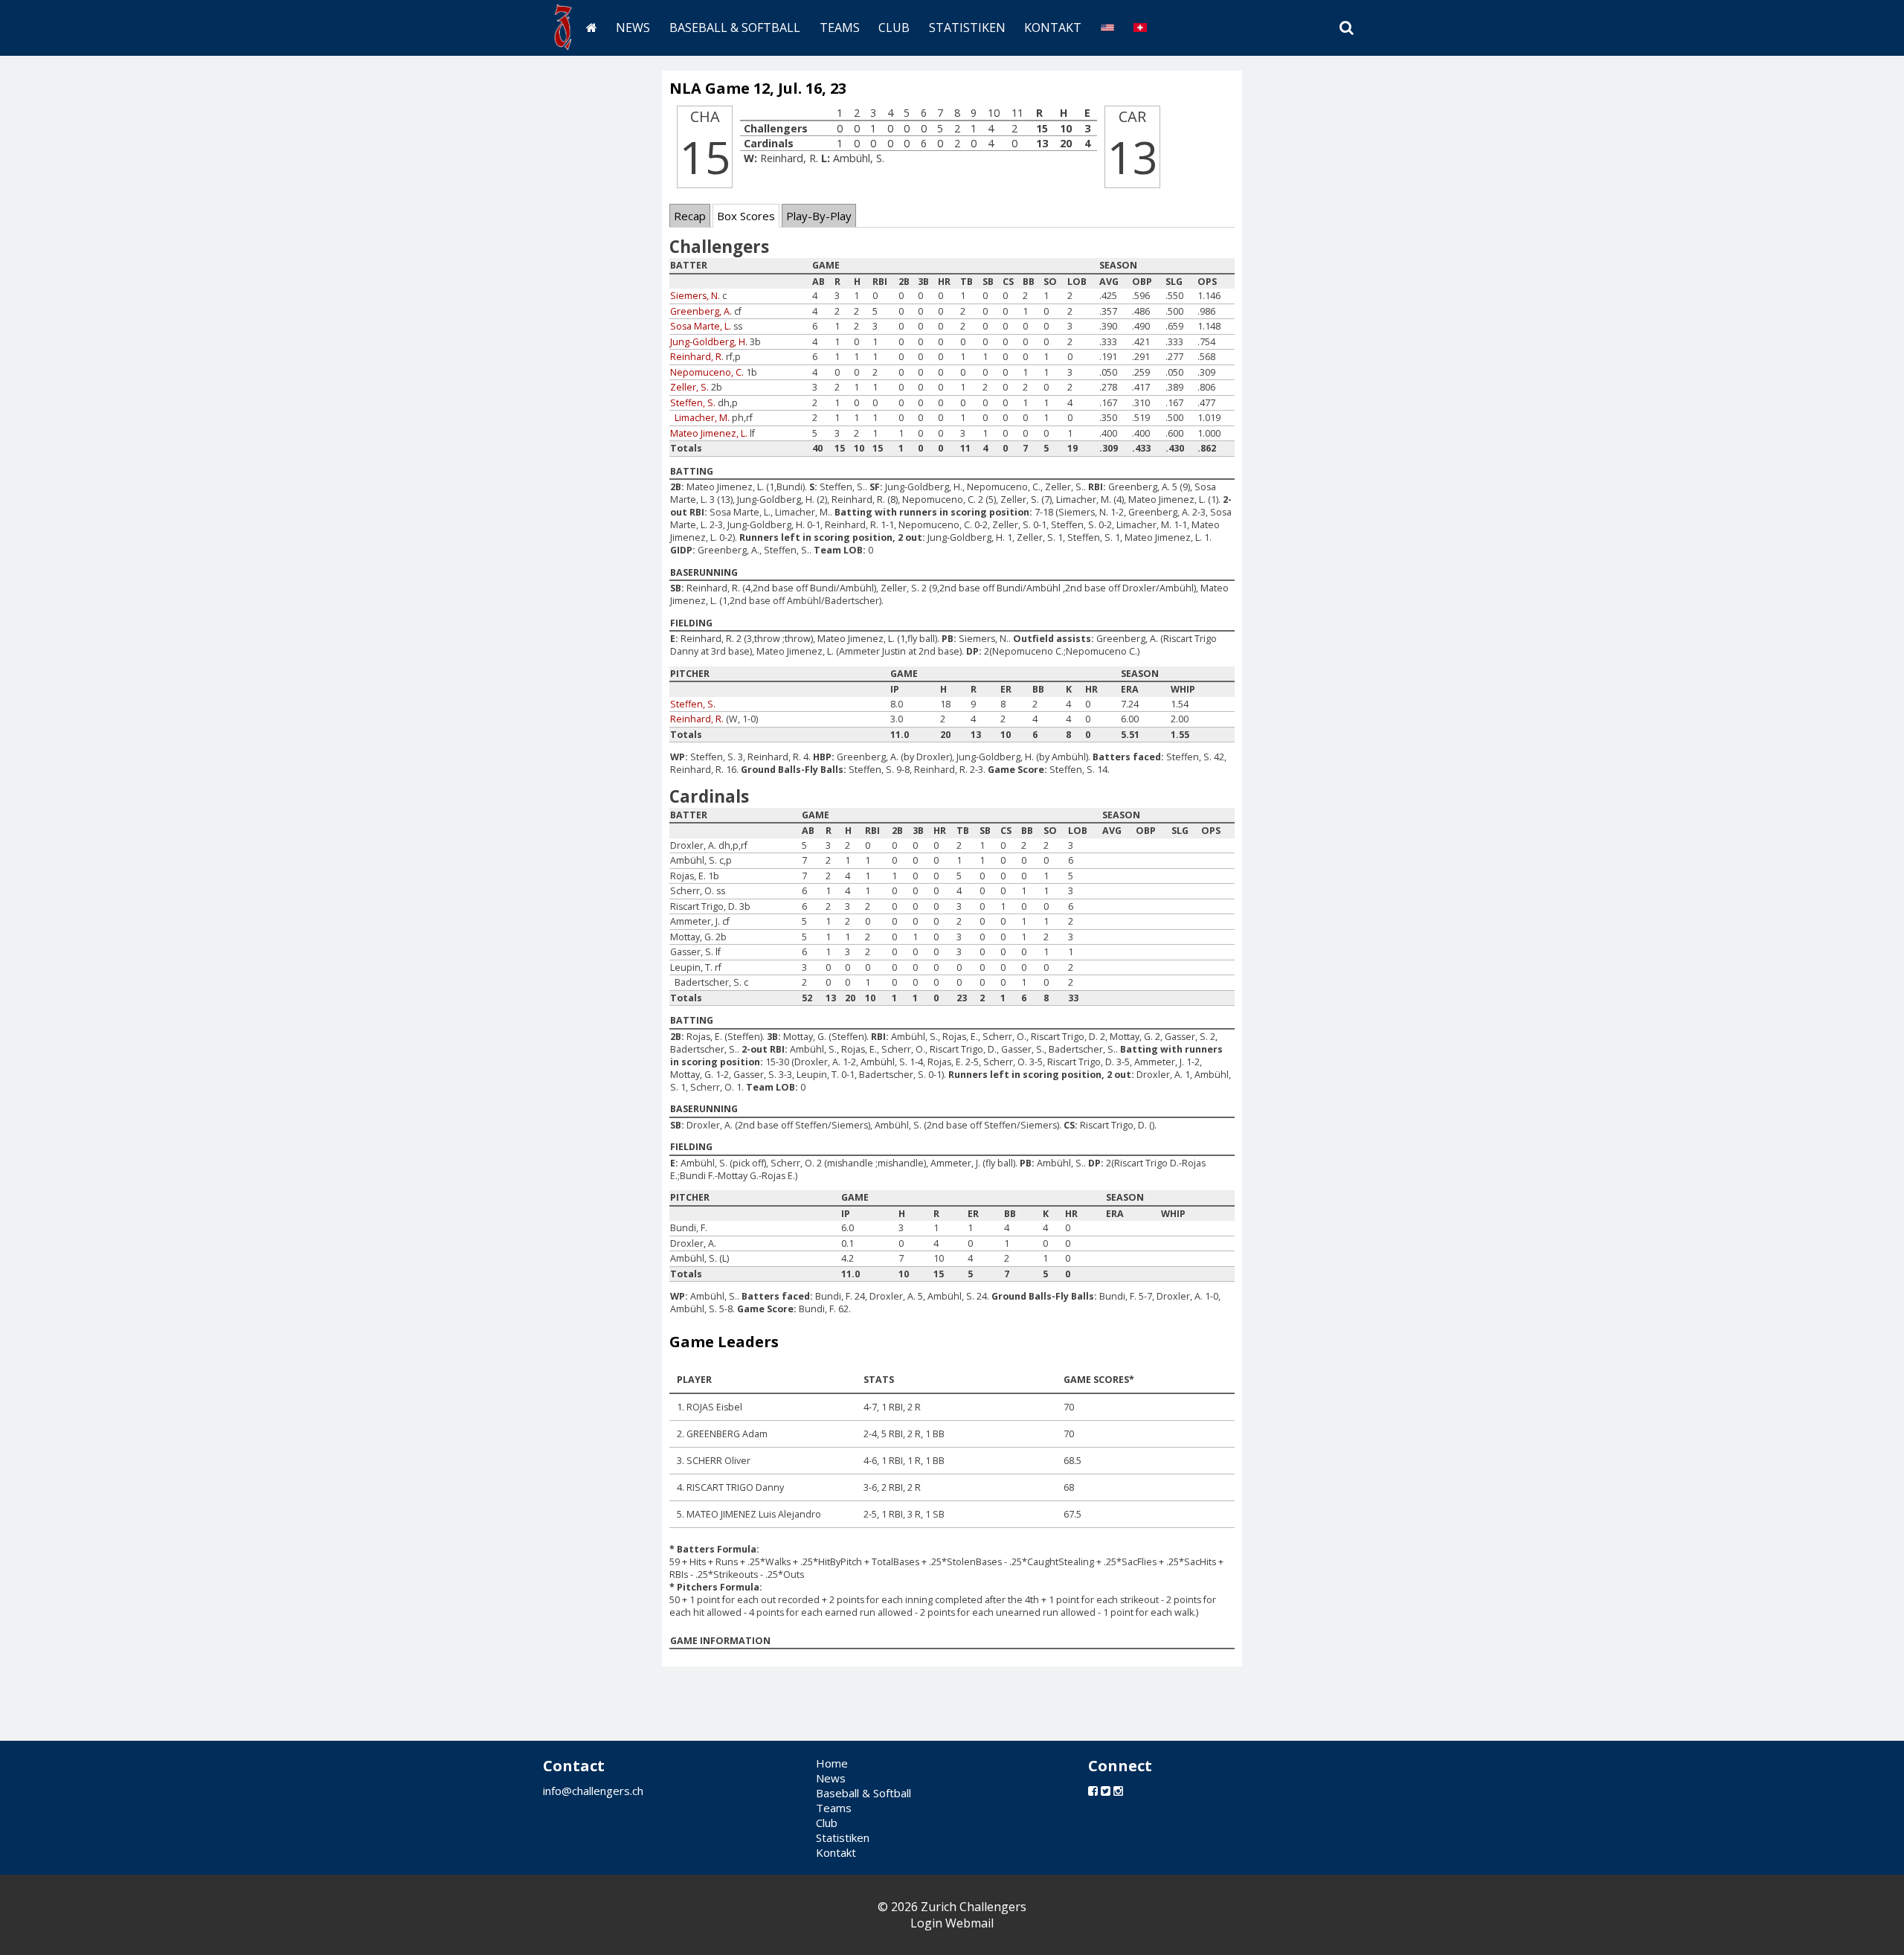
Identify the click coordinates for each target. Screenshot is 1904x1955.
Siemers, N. (695, 296)
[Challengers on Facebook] (1093, 1791)
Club (894, 28)
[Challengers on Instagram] (1118, 1791)
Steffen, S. (693, 403)
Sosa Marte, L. (701, 326)
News (633, 28)
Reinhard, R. (697, 357)
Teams (840, 28)
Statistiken (967, 28)
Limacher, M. (702, 418)
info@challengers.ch (593, 1791)
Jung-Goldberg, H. (709, 342)
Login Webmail (952, 1923)
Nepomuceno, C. (707, 372)
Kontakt (1053, 28)
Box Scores (746, 216)
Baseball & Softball (735, 28)
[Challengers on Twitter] (1106, 1791)
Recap (690, 216)
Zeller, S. (689, 387)
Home (832, 1763)
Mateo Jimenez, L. (709, 433)
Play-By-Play (819, 216)
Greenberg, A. (701, 311)
